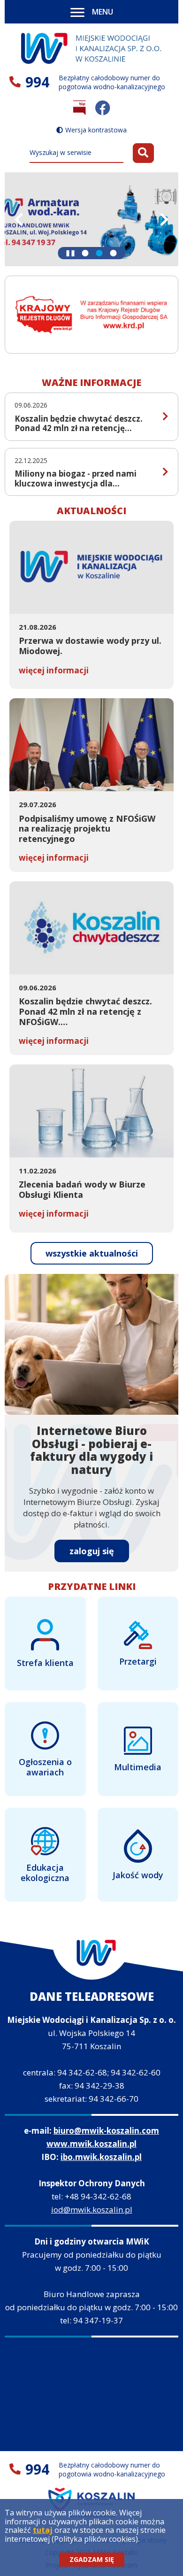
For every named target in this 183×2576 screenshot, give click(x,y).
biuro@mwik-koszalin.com (106, 2131)
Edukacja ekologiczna (45, 1873)
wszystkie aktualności (99, 1256)
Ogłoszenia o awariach (45, 1767)
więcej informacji (54, 670)
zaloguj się (92, 1551)
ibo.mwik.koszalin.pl (101, 2157)
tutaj (43, 2530)
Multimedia (138, 1767)
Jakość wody (138, 1875)
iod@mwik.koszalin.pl (92, 2210)
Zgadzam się (92, 2559)
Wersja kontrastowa (96, 130)
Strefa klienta (45, 1663)
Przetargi (138, 1661)
